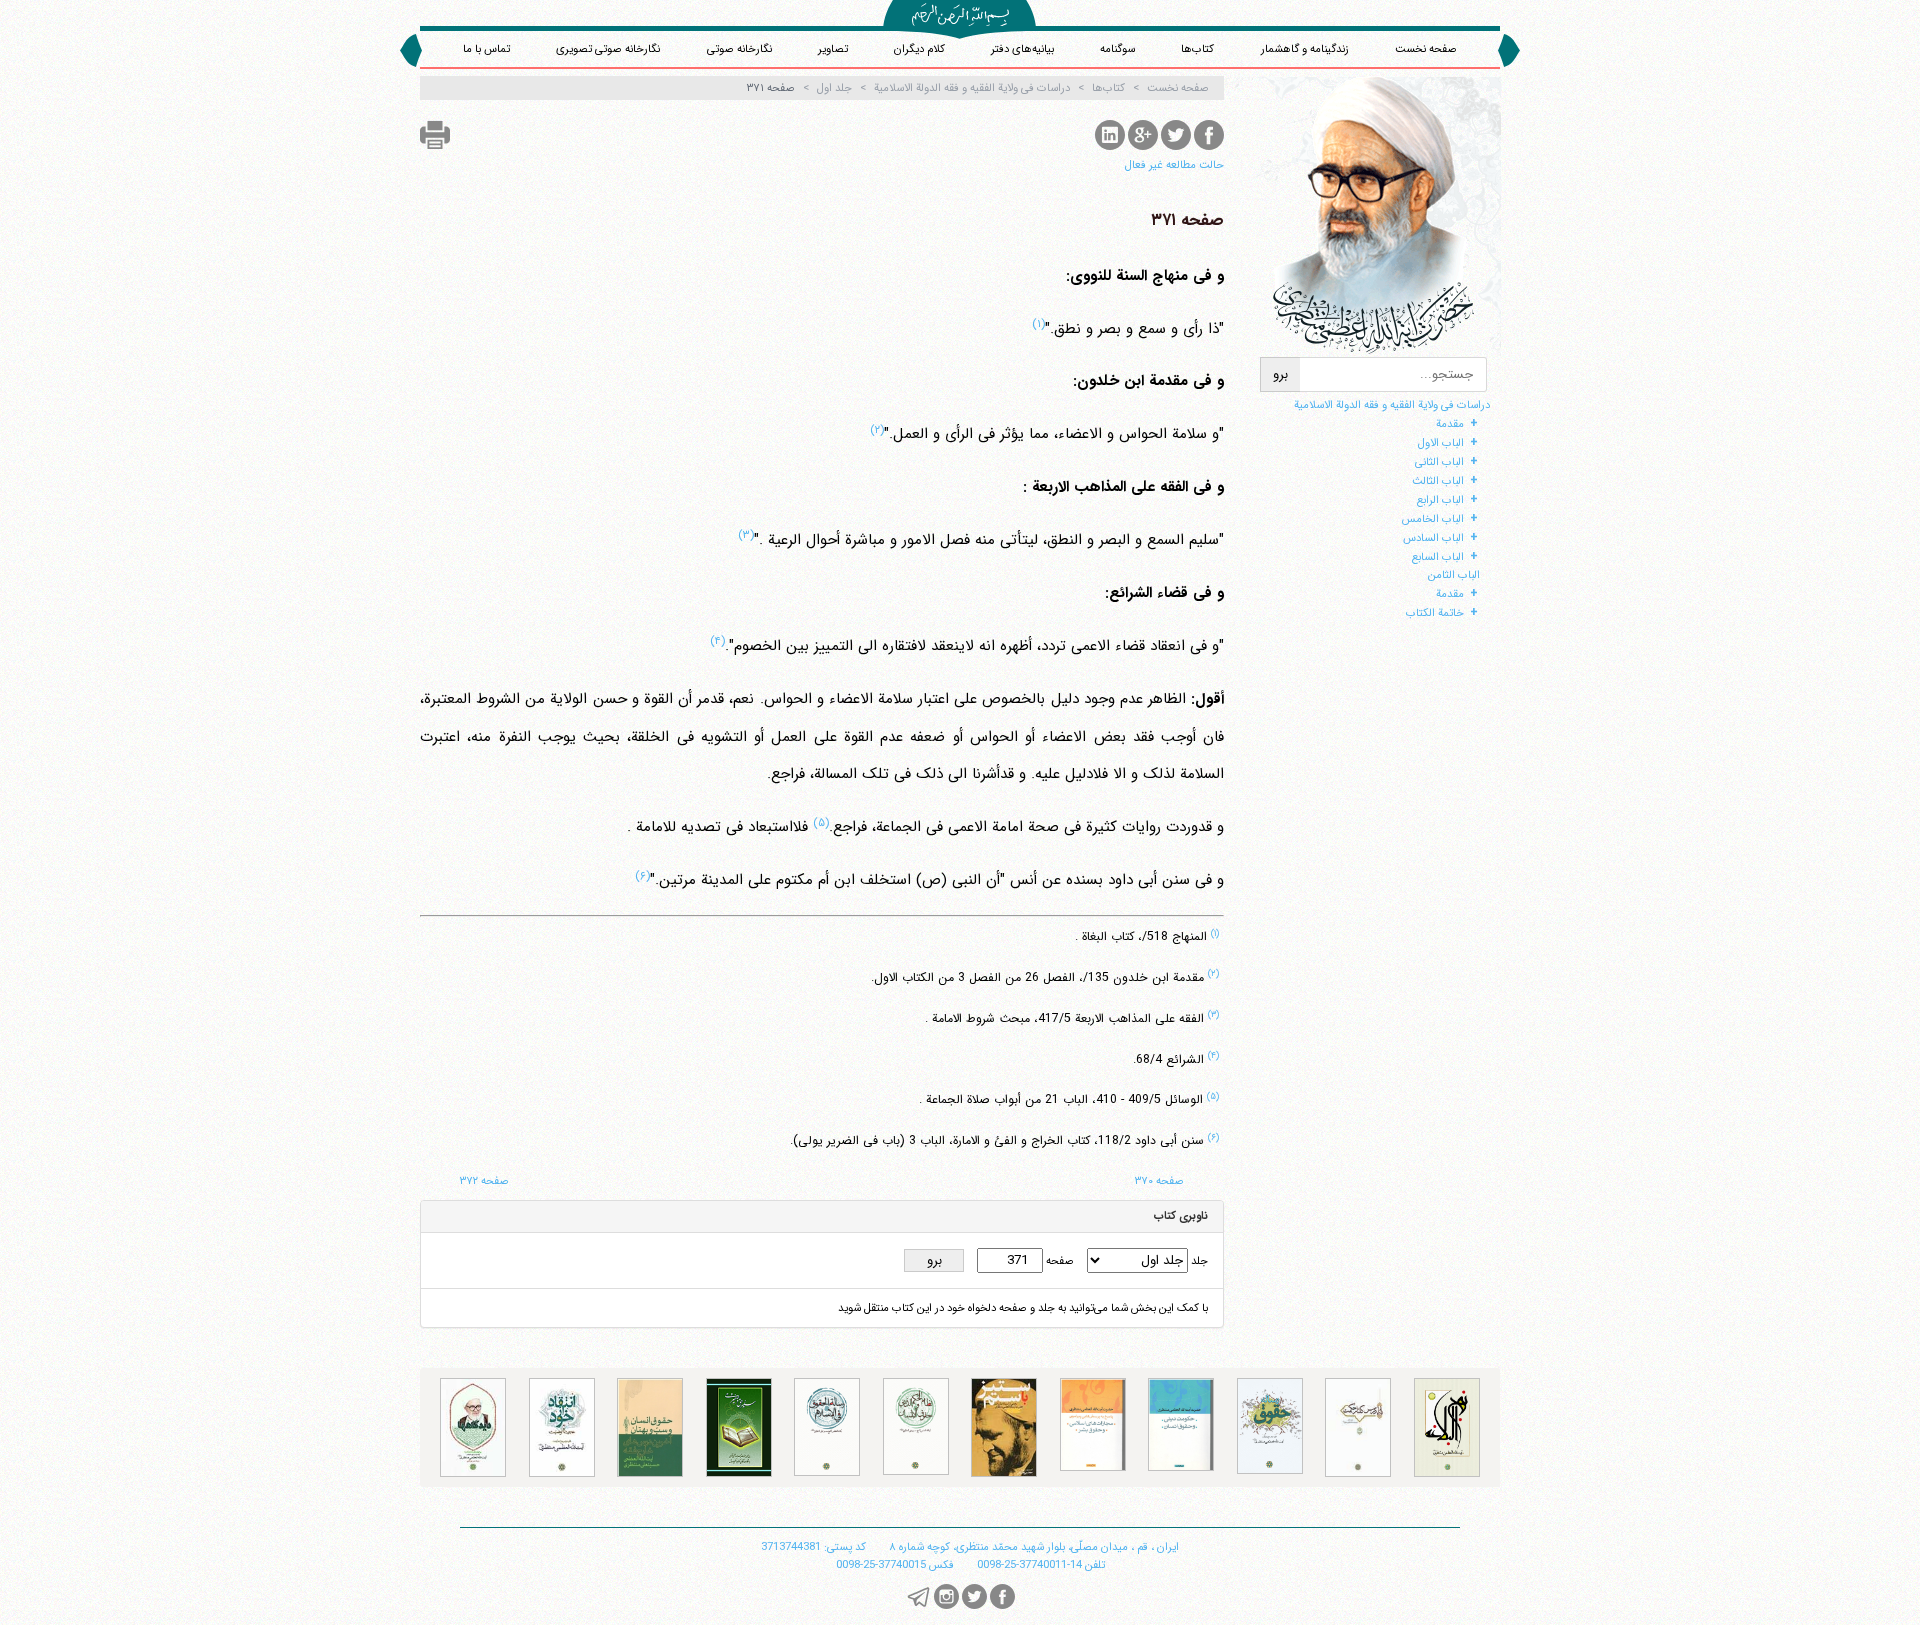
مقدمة (1450, 424)
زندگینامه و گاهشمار (1305, 49)
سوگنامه (1117, 49)
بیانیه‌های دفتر (1022, 49)
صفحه (1058, 1261)
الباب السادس (1433, 538)
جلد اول (834, 88)
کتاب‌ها (1197, 49)
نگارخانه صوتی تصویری (608, 49)
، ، (1034, 1547)
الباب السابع (1438, 557)
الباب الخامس (1433, 519)
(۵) (821, 823)
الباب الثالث (1438, 481)
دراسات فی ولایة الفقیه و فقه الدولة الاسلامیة (1392, 405)
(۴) (717, 641)
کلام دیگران (919, 49)
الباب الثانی (1439, 462)
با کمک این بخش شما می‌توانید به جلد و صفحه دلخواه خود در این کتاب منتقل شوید (1023, 1308)
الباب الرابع (1440, 500)
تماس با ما (486, 49)
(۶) (642, 876)
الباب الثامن (1454, 575)
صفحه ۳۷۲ (484, 1181)
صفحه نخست (1426, 49)
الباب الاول (1441, 443)
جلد (1198, 1261)
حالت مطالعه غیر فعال (1174, 165)
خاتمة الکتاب (1435, 613)
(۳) (746, 535)
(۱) (1038, 324)
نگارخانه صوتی (739, 49)
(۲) (877, 430)
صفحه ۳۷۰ (1159, 1181)
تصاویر (833, 49)
